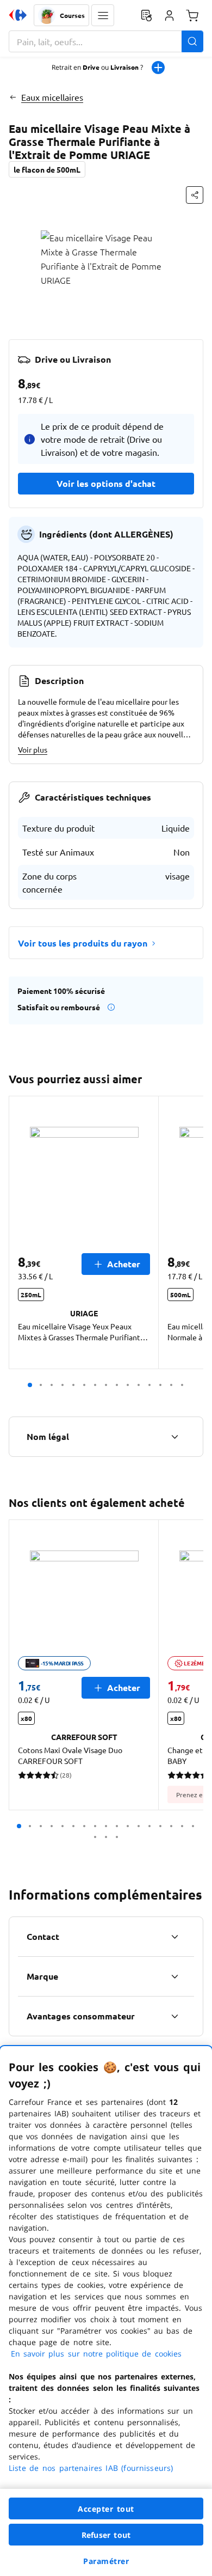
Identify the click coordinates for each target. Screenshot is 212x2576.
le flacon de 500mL (47, 169)
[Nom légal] (174, 1437)
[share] (195, 195)
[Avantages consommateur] (174, 2016)
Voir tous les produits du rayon (83, 943)
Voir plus (33, 749)
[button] (103, 15)
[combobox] (106, 41)
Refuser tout (106, 2535)
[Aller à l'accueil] (18, 15)
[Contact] (174, 1937)
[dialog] (106, 2311)
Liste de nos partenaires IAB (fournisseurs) (91, 2468)
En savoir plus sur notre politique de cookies (96, 2354)
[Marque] (174, 1976)
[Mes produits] (146, 15)
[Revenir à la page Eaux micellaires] (13, 97)
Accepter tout (106, 2509)
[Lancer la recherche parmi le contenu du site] (192, 41)
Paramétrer (106, 2561)
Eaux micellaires (52, 97)
